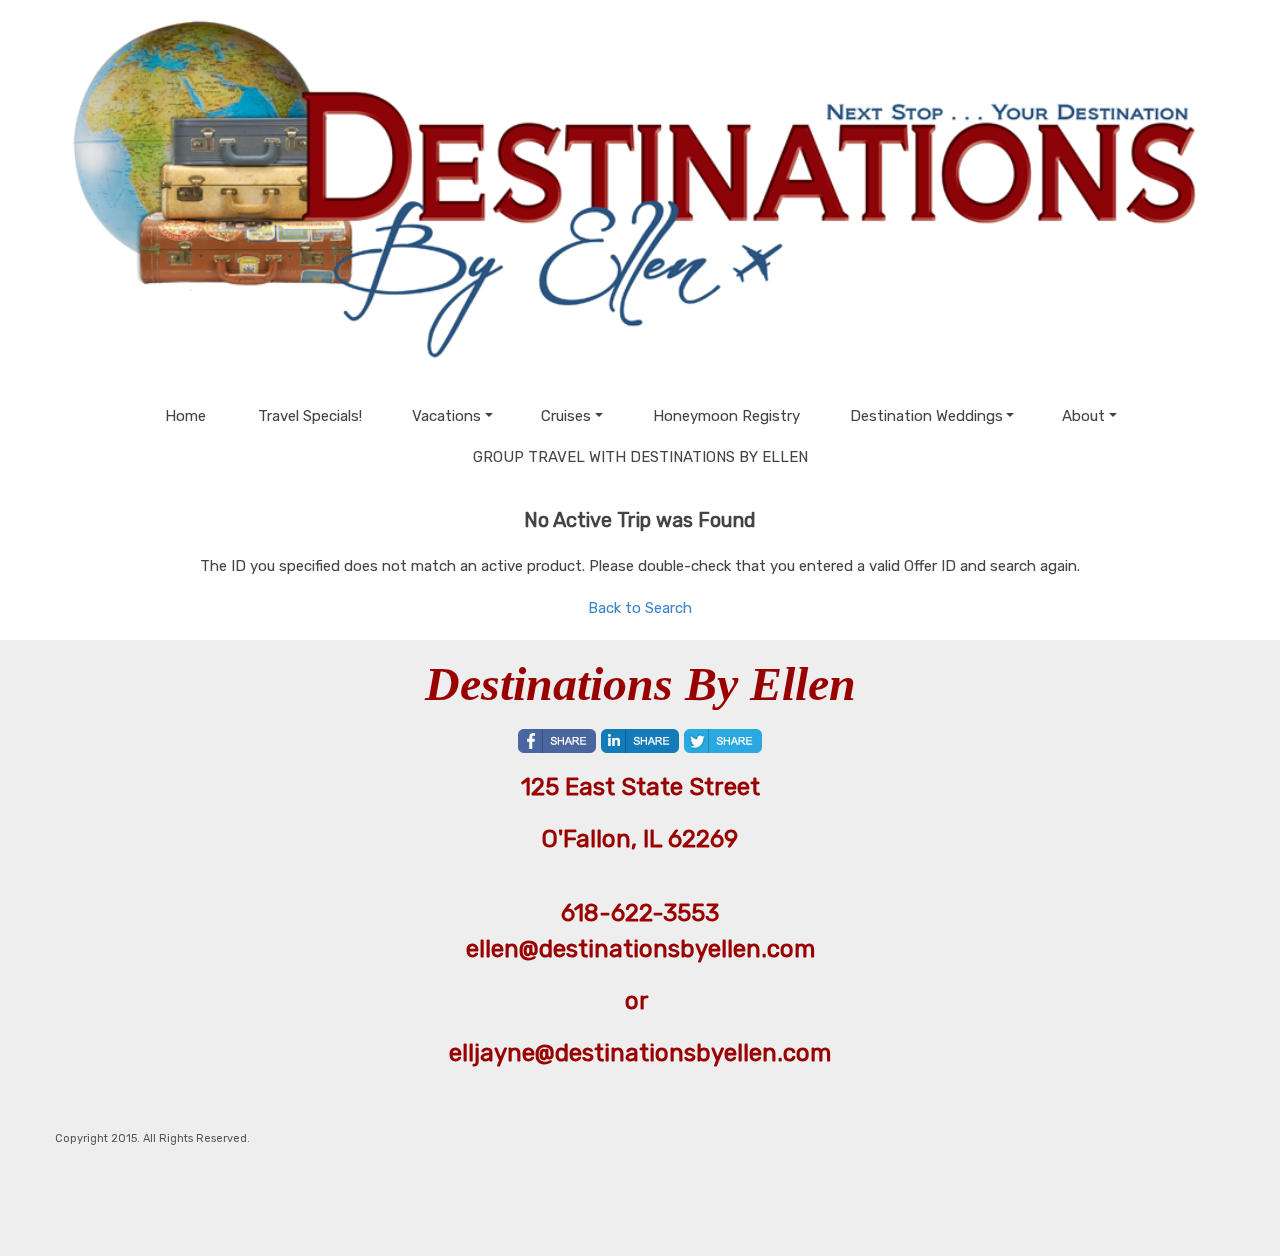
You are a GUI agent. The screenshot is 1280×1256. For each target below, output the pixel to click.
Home (185, 416)
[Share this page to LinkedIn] (640, 741)
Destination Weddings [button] (926, 416)
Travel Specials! (310, 416)
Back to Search (640, 608)
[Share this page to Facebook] (557, 741)
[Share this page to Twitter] (723, 741)
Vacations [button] (446, 416)
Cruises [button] (566, 416)
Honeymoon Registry (726, 416)
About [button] (1083, 416)
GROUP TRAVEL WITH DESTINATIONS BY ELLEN (640, 457)
